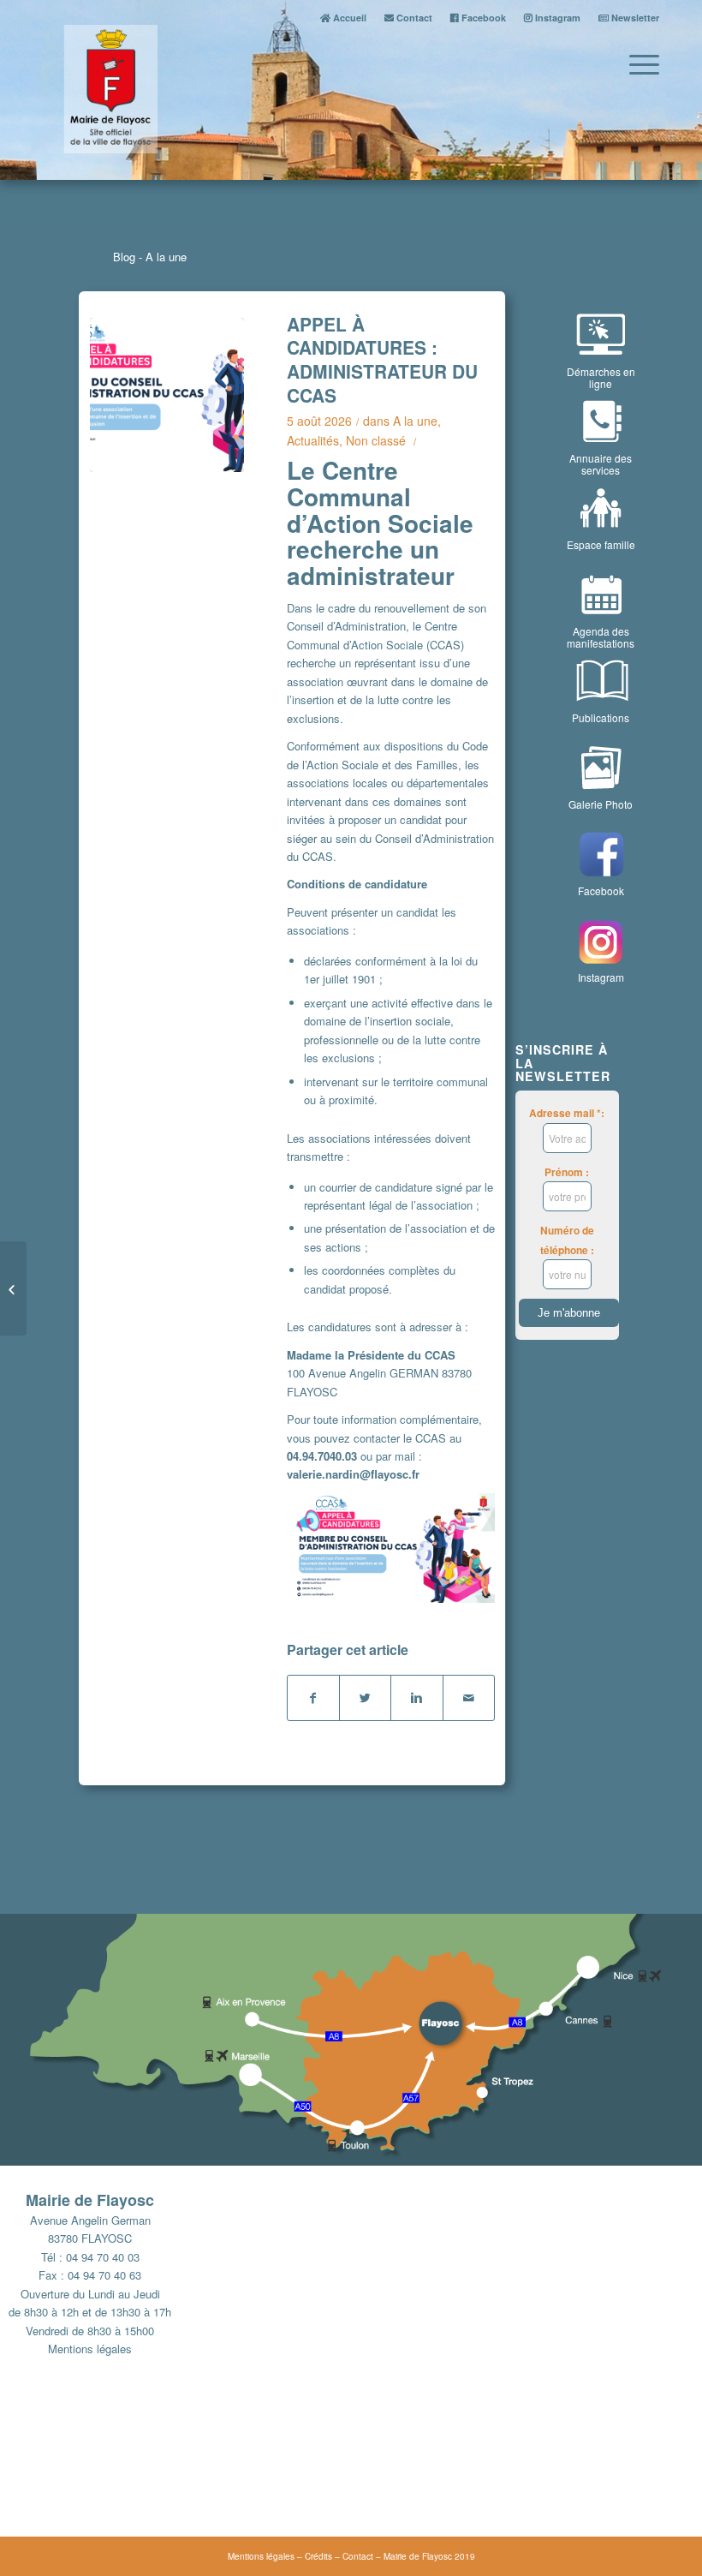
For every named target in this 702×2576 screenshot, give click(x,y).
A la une (415, 421)
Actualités (313, 440)
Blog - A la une (150, 257)
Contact (413, 18)
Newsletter (634, 18)
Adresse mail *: (567, 1113)
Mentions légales (90, 2349)
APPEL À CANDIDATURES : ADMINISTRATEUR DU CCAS (382, 359)
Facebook (482, 18)
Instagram (556, 18)
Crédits (318, 2556)
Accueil (348, 18)
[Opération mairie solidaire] (13, 1288)
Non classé (376, 440)
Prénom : (567, 1172)
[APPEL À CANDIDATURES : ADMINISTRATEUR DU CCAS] (167, 395)
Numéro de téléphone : (567, 1240)
